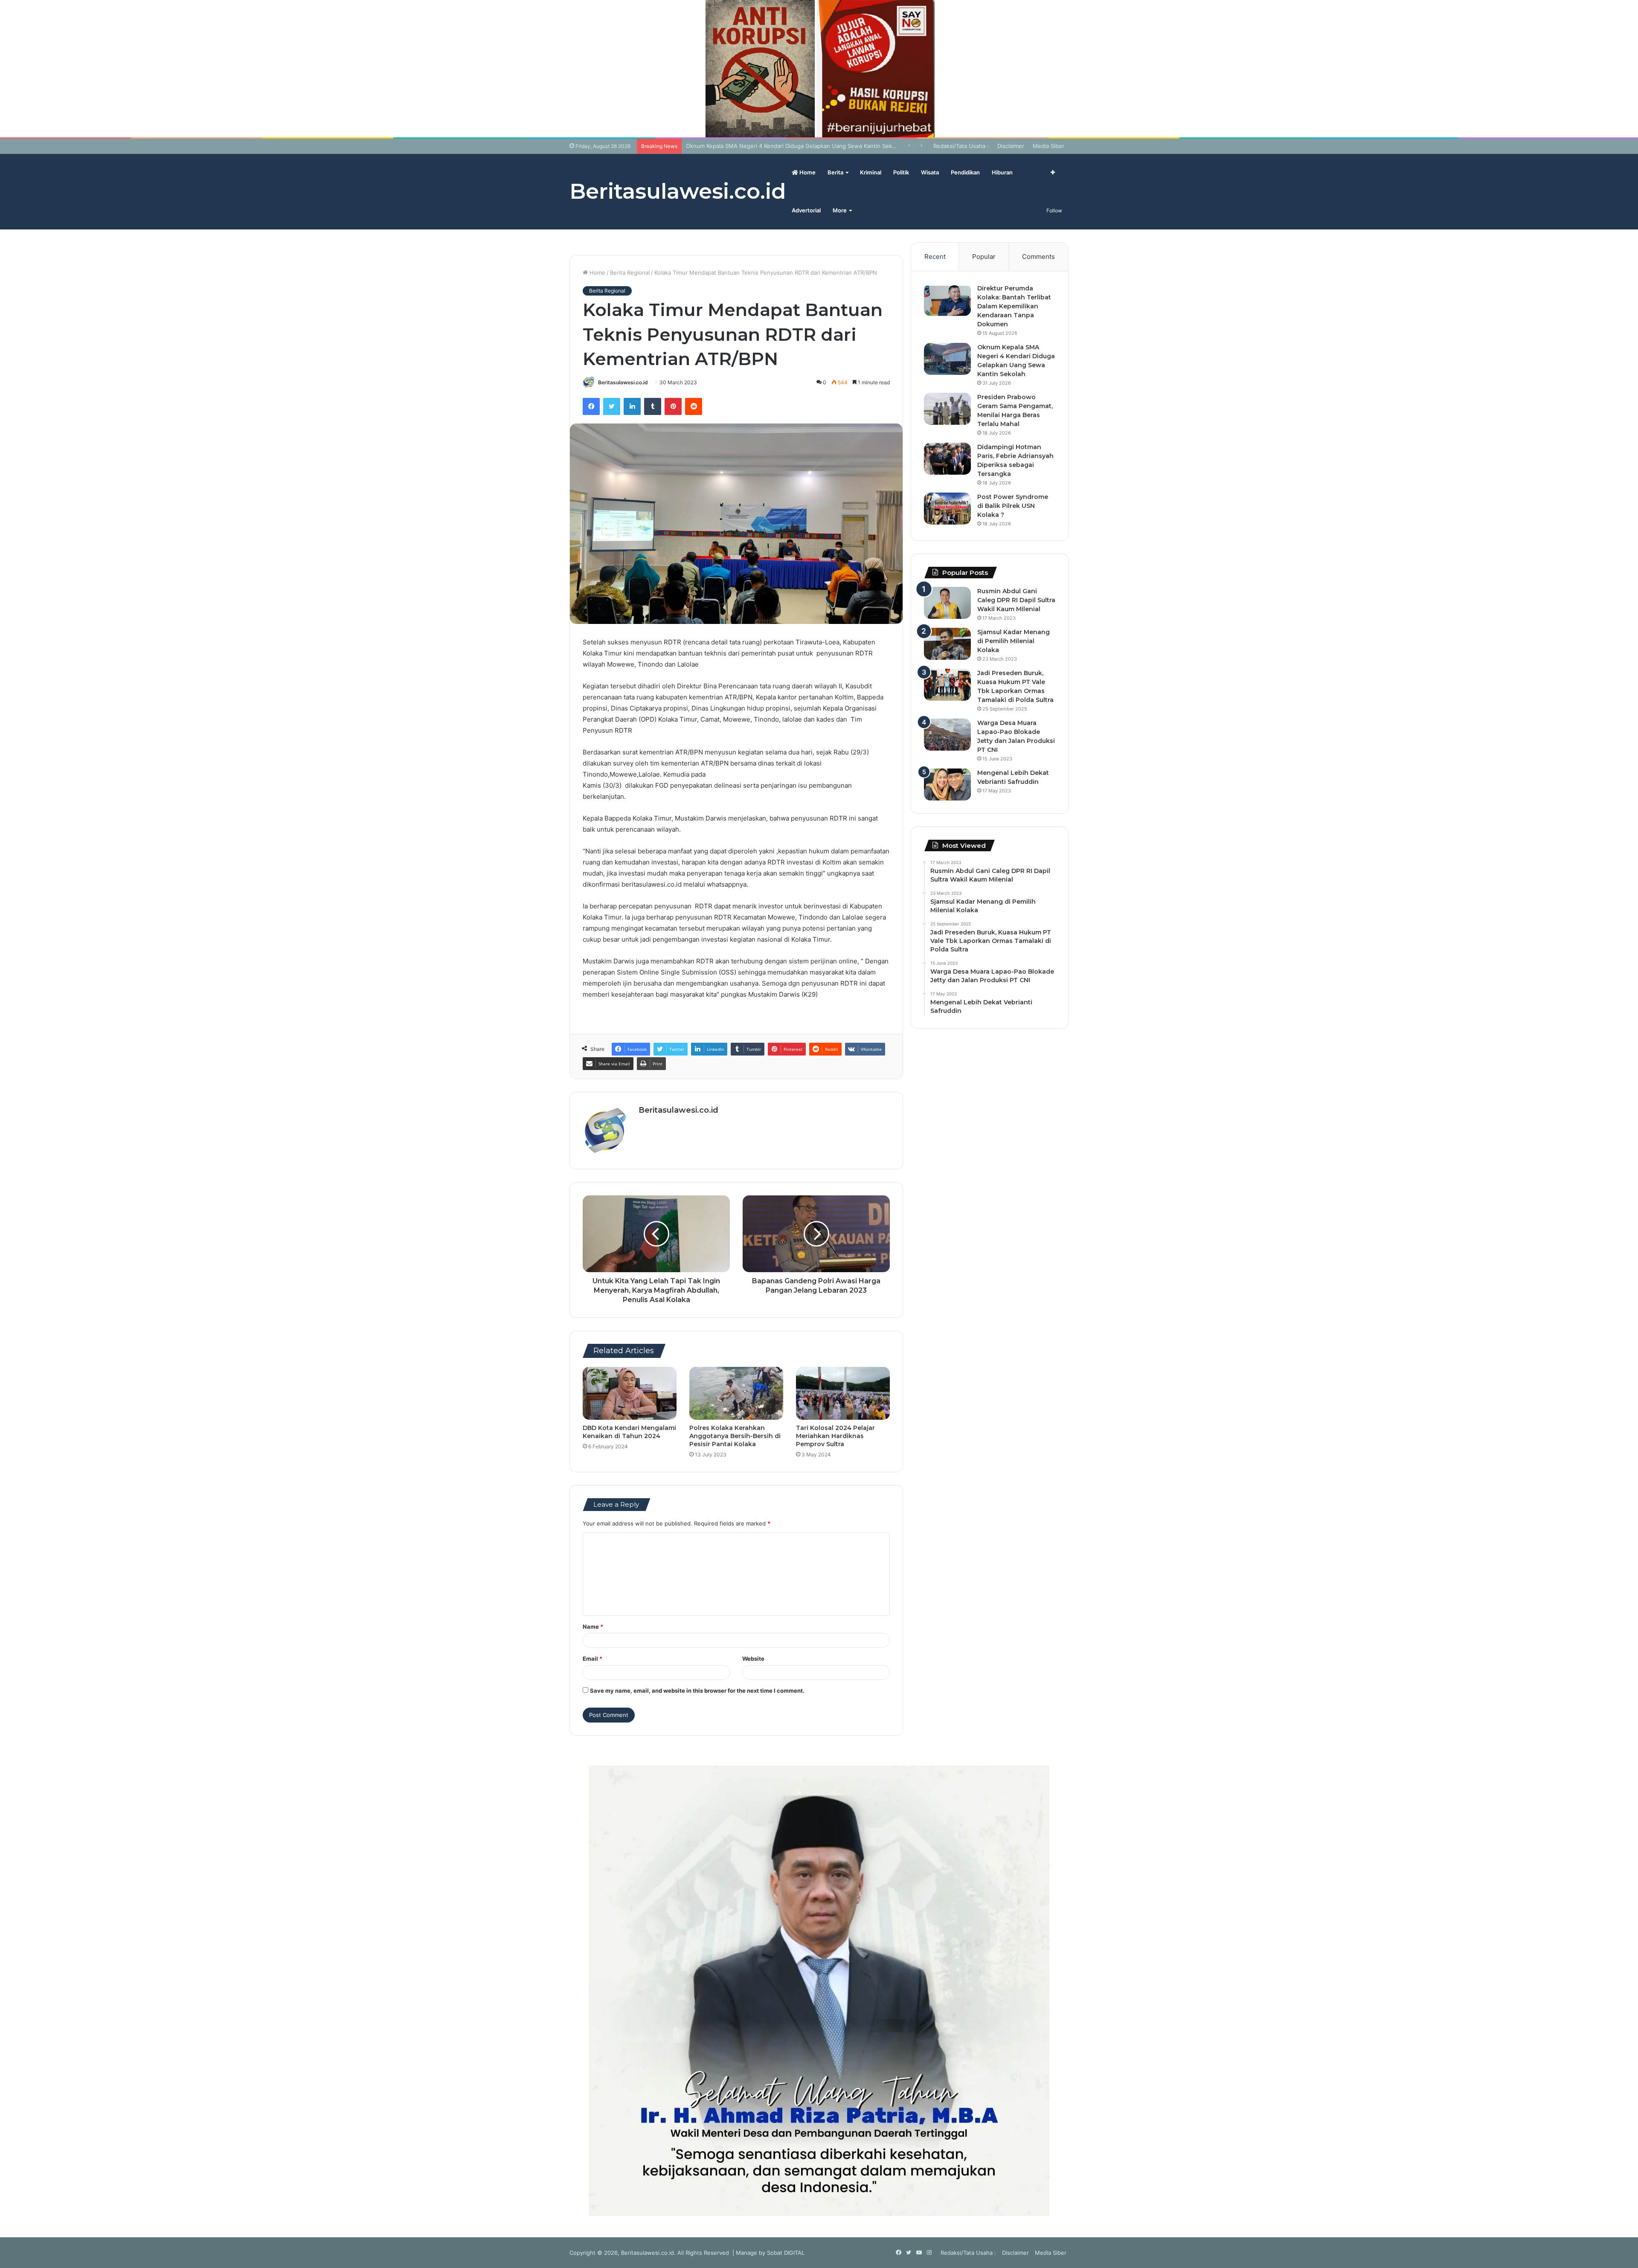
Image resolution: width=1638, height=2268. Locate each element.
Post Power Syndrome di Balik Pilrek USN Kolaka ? (1013, 506)
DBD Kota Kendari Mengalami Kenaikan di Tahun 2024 (629, 1432)
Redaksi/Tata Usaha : (961, 146)
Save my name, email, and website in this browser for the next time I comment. (697, 1691)
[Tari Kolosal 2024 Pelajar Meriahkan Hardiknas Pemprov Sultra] (843, 1393)
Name (593, 1627)
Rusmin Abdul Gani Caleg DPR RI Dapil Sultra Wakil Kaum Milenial (1016, 600)
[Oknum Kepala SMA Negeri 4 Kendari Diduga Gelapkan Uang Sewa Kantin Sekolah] (947, 359)
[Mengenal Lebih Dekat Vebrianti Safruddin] (947, 785)
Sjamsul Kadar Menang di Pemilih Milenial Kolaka (1014, 641)
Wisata (930, 172)
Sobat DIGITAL (786, 2253)
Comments (1038, 257)
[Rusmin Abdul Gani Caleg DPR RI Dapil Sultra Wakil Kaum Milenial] (947, 603)
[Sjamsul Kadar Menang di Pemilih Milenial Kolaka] (947, 644)
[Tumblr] (653, 406)
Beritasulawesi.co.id (623, 382)
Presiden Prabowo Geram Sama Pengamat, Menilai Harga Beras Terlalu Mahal (788, 146)
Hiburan (1002, 172)
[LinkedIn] (632, 406)
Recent (935, 257)
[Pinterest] (673, 406)
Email (592, 1659)
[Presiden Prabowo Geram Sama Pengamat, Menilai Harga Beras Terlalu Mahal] (947, 409)
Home (807, 172)
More (840, 210)
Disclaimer (1011, 146)
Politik (901, 172)
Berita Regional (630, 273)
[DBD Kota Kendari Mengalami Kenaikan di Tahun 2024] (630, 1393)
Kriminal (871, 172)
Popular (984, 257)
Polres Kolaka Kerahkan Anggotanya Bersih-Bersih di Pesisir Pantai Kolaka (735, 1436)
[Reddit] (694, 406)
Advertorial (806, 210)
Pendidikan (965, 172)
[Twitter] (612, 406)
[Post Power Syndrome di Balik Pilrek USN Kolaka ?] (947, 509)
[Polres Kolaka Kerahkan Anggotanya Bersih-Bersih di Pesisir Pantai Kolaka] (736, 1393)
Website (753, 1659)
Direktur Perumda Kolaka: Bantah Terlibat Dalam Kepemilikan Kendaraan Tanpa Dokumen (1014, 306)
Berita (835, 172)
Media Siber (1048, 146)
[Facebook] (591, 406)
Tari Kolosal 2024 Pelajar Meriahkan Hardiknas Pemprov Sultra (835, 1436)
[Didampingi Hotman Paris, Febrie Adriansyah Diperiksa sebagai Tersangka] (947, 459)
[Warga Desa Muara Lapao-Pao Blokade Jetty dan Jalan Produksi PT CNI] (947, 735)
